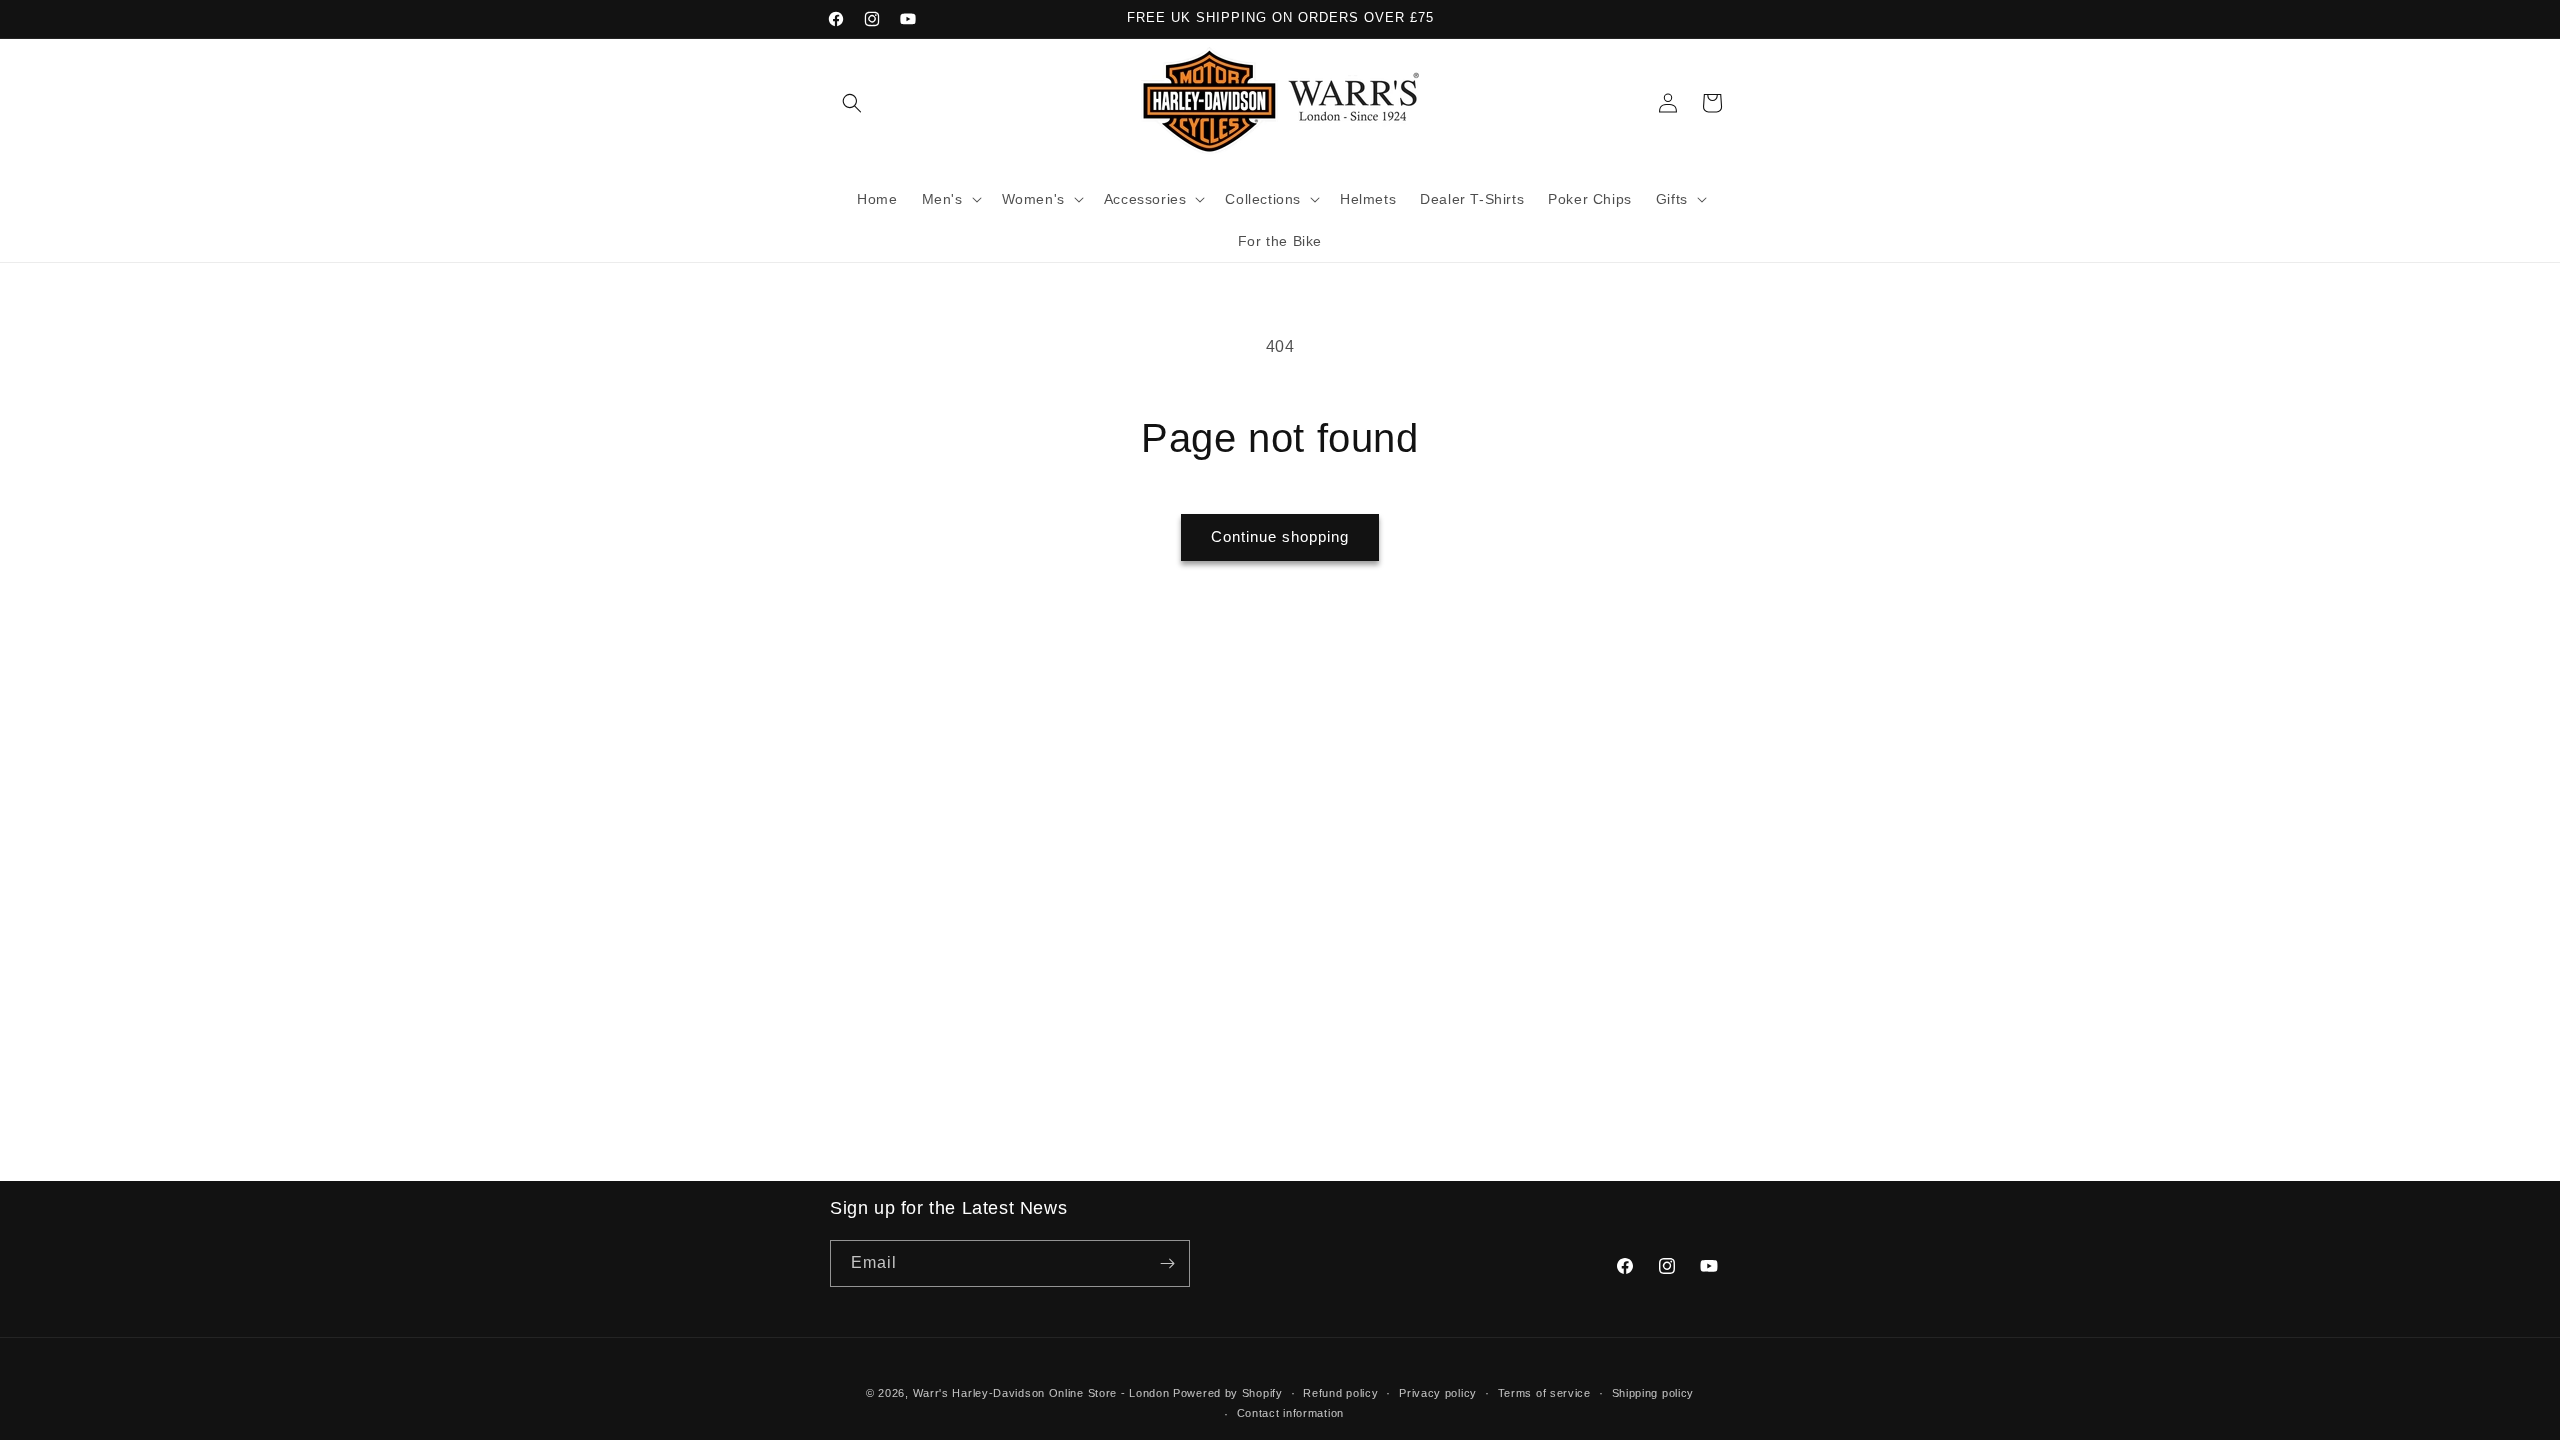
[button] (852, 103)
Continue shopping (1280, 536)
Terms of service (1544, 1393)
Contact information (1290, 1413)
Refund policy (1340, 1393)
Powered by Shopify (1228, 1393)
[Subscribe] (1167, 1263)
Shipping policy (1653, 1393)
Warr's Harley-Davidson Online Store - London (1041, 1393)
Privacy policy (1438, 1393)
